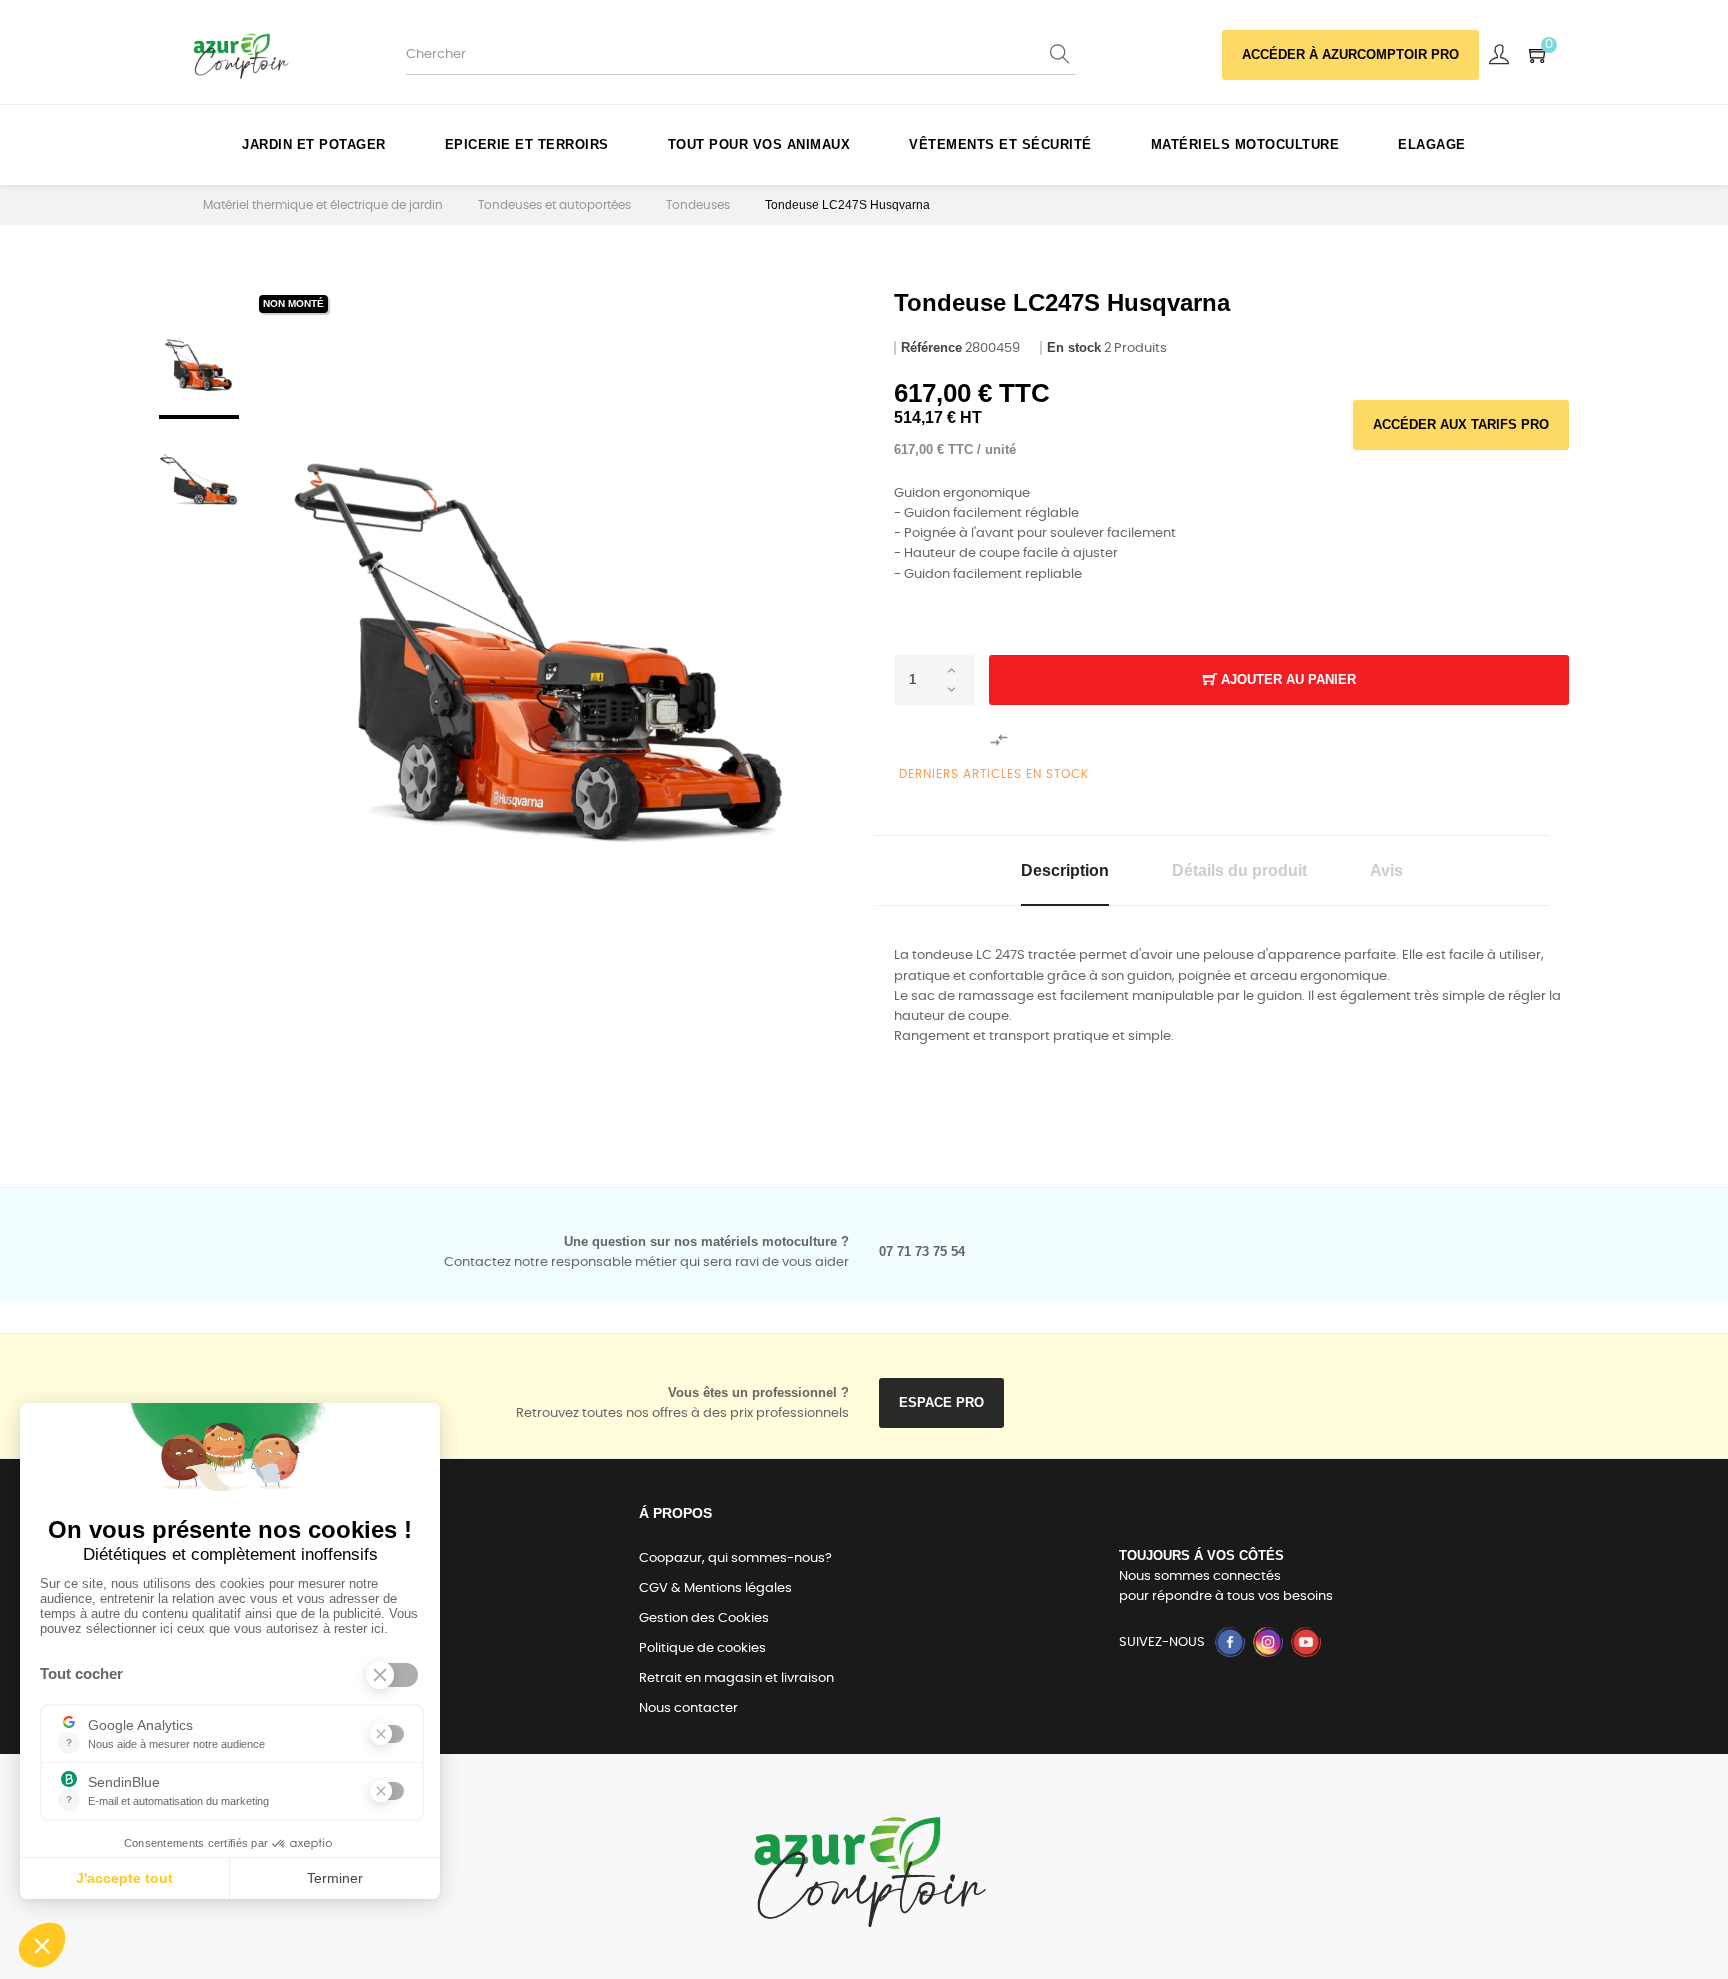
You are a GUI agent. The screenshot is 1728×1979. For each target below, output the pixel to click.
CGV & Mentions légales (715, 1588)
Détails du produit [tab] (1239, 870)
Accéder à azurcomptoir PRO (1350, 54)
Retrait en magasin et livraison (736, 1678)
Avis (1386, 870)
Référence (931, 347)
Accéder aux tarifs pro (1461, 424)
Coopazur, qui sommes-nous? (735, 1558)
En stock (1074, 347)
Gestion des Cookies (704, 1618)
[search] (1060, 55)
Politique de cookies (702, 1648)
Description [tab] (1065, 870)
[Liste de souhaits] (939, 740)
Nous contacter (688, 1708)
